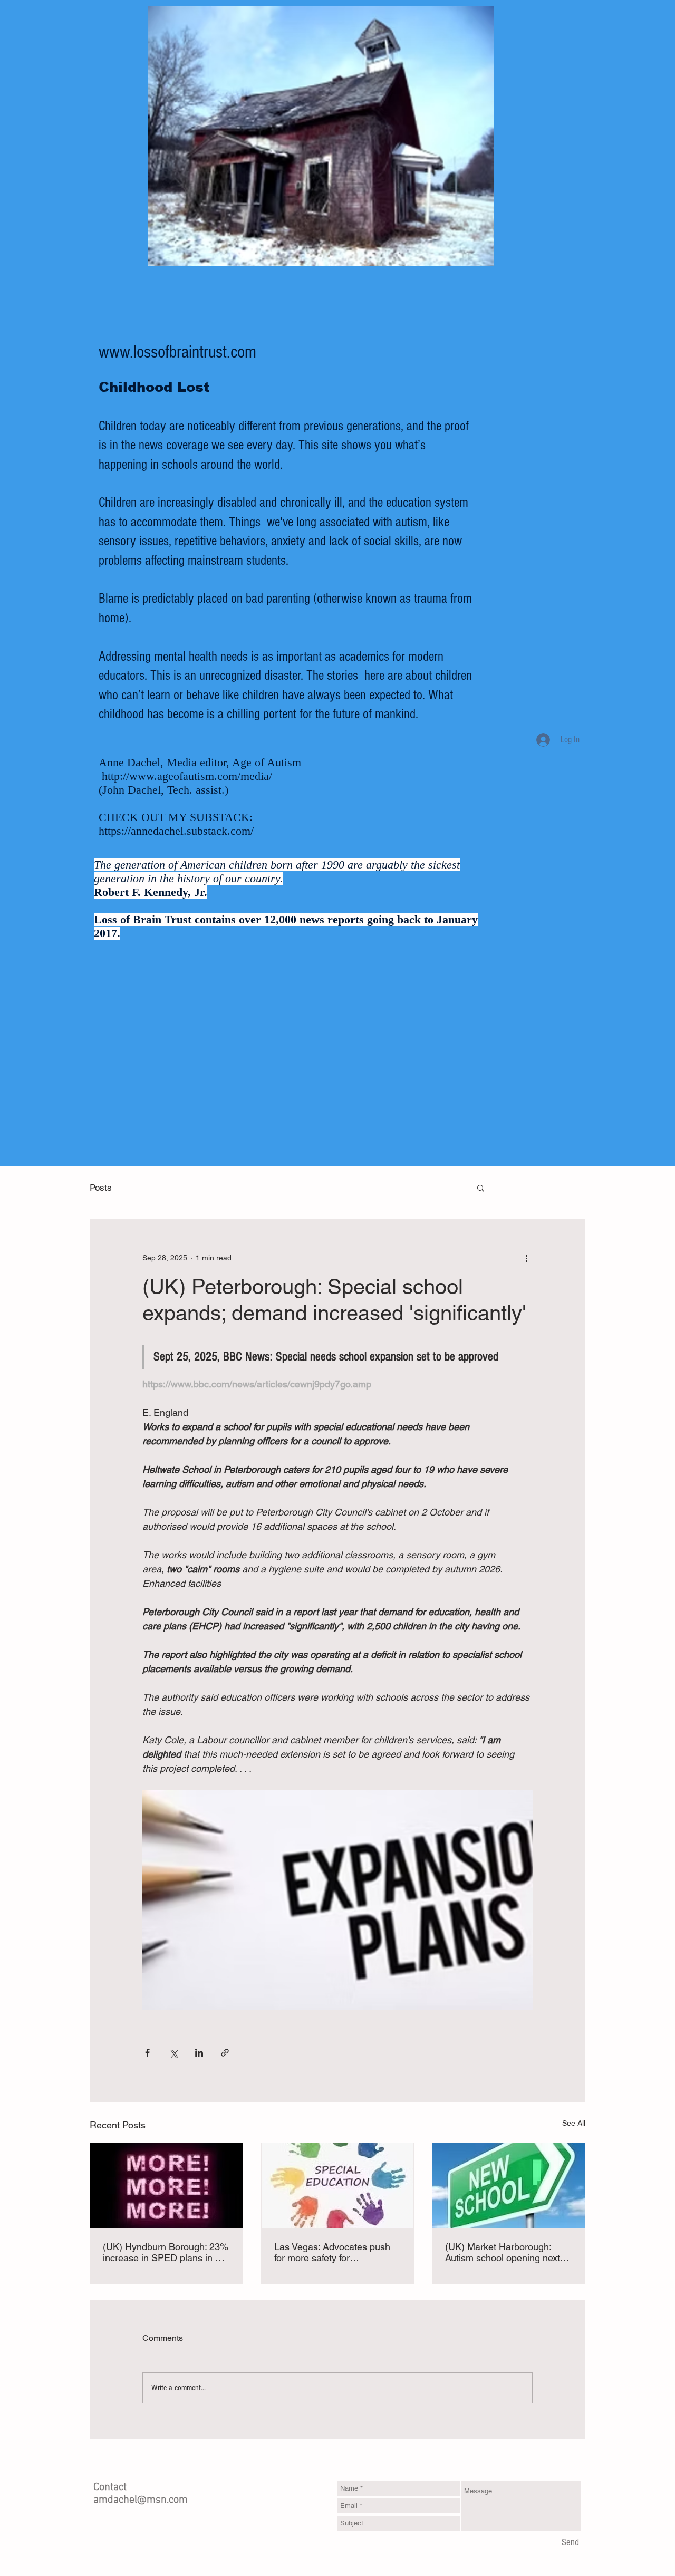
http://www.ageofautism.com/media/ (187, 776)
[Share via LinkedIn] (199, 2053)
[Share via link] (225, 2053)
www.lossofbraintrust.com (177, 352)
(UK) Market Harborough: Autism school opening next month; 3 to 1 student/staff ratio (503, 2252)
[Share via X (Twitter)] (173, 2053)
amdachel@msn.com (141, 2500)
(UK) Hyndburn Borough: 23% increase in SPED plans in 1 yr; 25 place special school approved (166, 2252)
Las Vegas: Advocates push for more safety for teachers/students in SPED (332, 2252)
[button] (481, 1188)
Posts (101, 1188)
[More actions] (526, 1258)
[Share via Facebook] (147, 2053)
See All (574, 2123)
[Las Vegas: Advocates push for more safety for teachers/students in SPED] (338, 2186)
